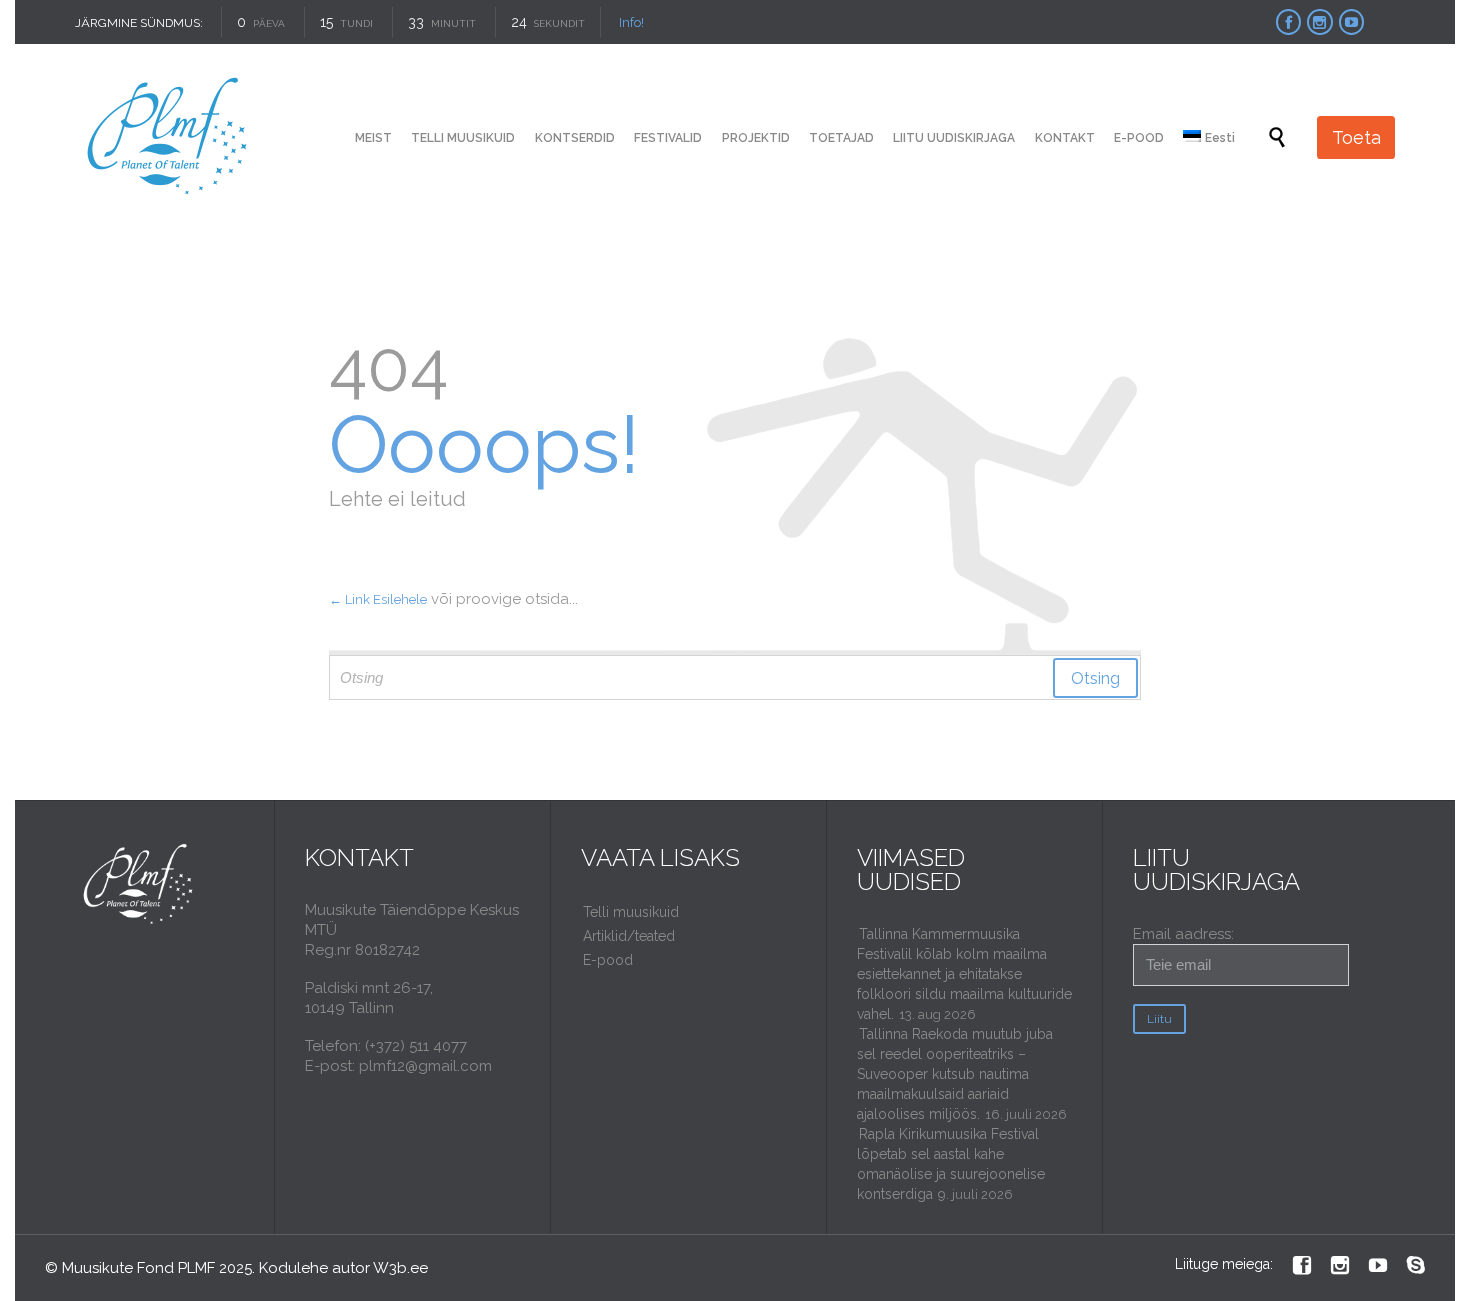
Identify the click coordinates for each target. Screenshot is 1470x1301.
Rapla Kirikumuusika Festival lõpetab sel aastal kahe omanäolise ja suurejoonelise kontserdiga (951, 1164)
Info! (631, 22)
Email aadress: (1183, 934)
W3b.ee (400, 1268)
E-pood (608, 960)
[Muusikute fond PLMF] (168, 137)
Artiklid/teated (629, 936)
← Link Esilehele (378, 599)
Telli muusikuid (631, 912)
